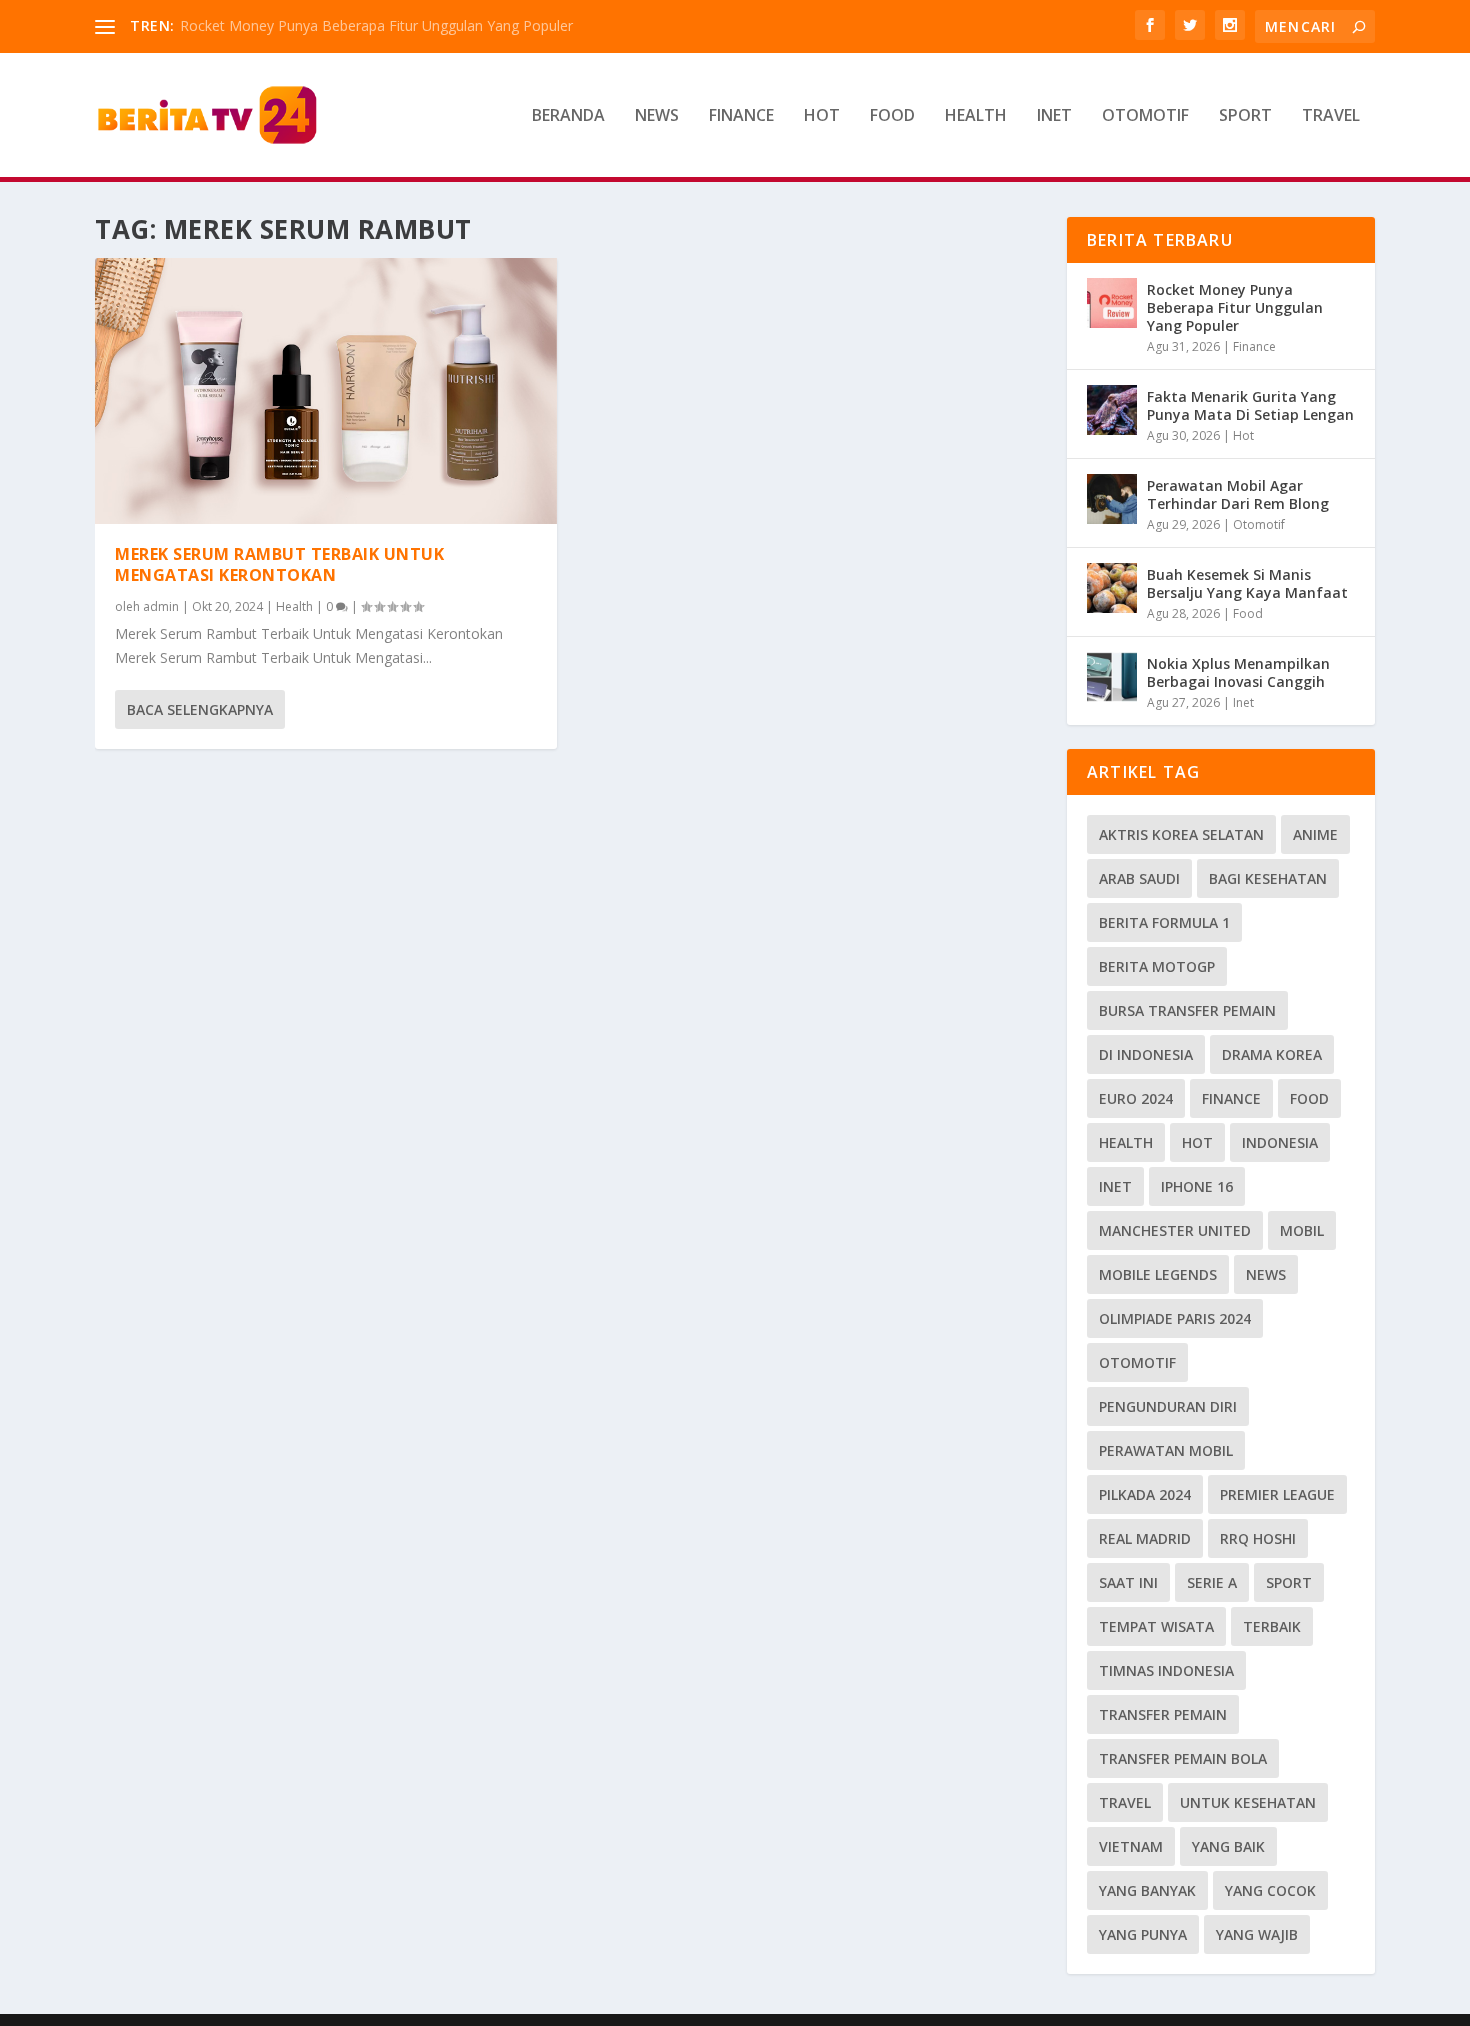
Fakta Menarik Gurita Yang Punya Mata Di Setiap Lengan (1250, 405)
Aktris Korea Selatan (1181, 834)
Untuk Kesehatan (1248, 1802)
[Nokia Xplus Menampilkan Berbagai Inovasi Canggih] (1112, 677)
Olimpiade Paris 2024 (1175, 1318)
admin (161, 606)
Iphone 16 (1197, 1186)
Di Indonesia (1146, 1054)
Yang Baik (1228, 1846)
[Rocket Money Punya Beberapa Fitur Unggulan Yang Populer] (1112, 303)
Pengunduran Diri (1168, 1406)
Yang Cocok (1270, 1890)
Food (892, 116)
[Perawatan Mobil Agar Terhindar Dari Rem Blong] (1112, 499)
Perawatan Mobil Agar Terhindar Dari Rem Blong (1238, 494)
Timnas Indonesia (1166, 1670)
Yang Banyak (1147, 1890)
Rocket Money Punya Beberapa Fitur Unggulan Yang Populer (376, 25)
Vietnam (1131, 1846)
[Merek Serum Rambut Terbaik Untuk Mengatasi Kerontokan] (326, 391)
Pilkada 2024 (1145, 1494)
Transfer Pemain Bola (1183, 1758)
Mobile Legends (1158, 1274)
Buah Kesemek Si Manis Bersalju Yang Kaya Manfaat (1247, 583)
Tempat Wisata (1156, 1626)
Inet (1054, 116)
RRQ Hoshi (1258, 1538)
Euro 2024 (1136, 1098)
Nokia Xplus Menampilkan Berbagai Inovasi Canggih (1238, 672)
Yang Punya (1143, 1934)
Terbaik (1272, 1626)
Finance (741, 116)
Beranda (568, 116)
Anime (1315, 834)
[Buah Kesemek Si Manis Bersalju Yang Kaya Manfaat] (1112, 588)
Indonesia (1280, 1142)
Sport (1245, 116)
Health (976, 116)
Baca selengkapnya (200, 709)
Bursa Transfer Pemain (1187, 1010)
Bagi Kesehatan (1268, 878)
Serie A (1212, 1582)
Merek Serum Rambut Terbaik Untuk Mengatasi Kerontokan (279, 564)
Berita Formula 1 (1164, 922)
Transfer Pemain (1163, 1714)
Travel (1331, 116)
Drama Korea (1272, 1054)
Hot (822, 116)
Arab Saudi (1139, 878)
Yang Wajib (1257, 1934)
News (657, 116)
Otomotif (1145, 116)
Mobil (1302, 1230)
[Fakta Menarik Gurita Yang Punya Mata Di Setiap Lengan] (1112, 410)
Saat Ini (1128, 1582)
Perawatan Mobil (1166, 1450)
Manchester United (1175, 1230)
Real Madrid (1145, 1538)
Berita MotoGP (1157, 966)
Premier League (1277, 1494)
